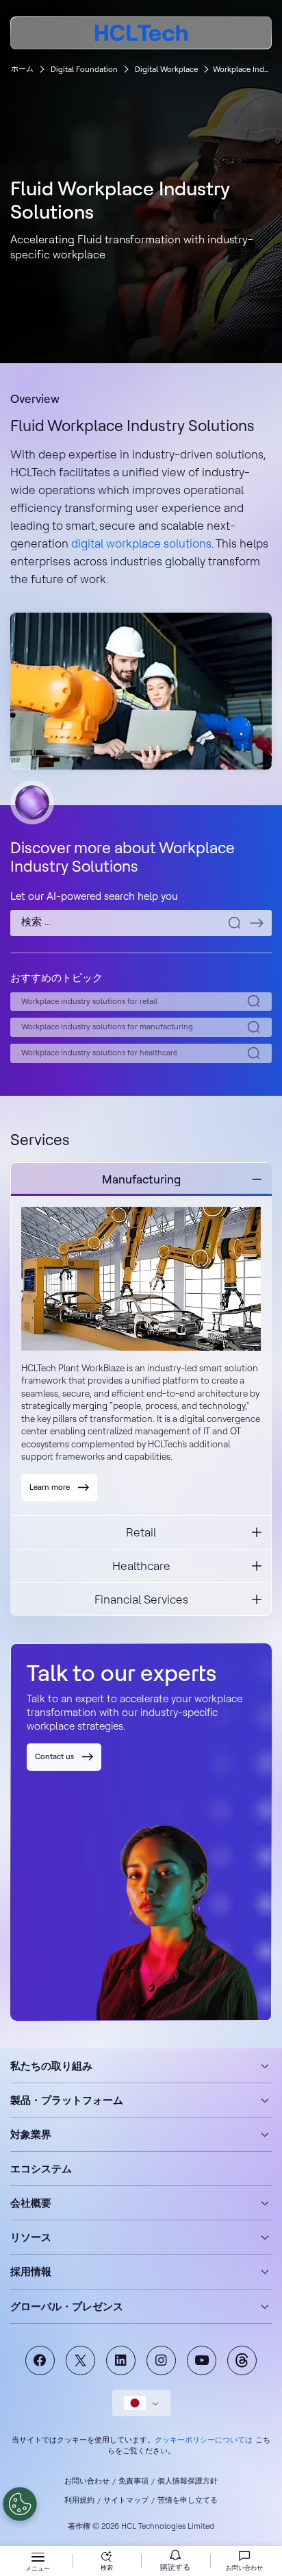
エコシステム (41, 2169)
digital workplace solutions (141, 543)
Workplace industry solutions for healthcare (99, 1053)
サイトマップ (126, 2500)
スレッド (242, 2360)
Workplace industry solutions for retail (89, 1001)
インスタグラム (161, 2360)
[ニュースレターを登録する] (175, 2561)
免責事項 (133, 2481)
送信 (257, 923)
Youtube (202, 2360)
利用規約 (79, 2500)
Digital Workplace (166, 69)
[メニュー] (38, 2559)
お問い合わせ (87, 2481)
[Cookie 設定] (20, 2504)
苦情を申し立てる (188, 2500)
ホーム (22, 69)
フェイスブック (40, 2360)
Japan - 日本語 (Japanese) (141, 2403)
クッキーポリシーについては (204, 2440)
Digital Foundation (84, 69)
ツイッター (80, 2360)
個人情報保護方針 (188, 2481)
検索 (107, 2567)
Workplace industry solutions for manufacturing (107, 1027)
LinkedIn (121, 2360)
